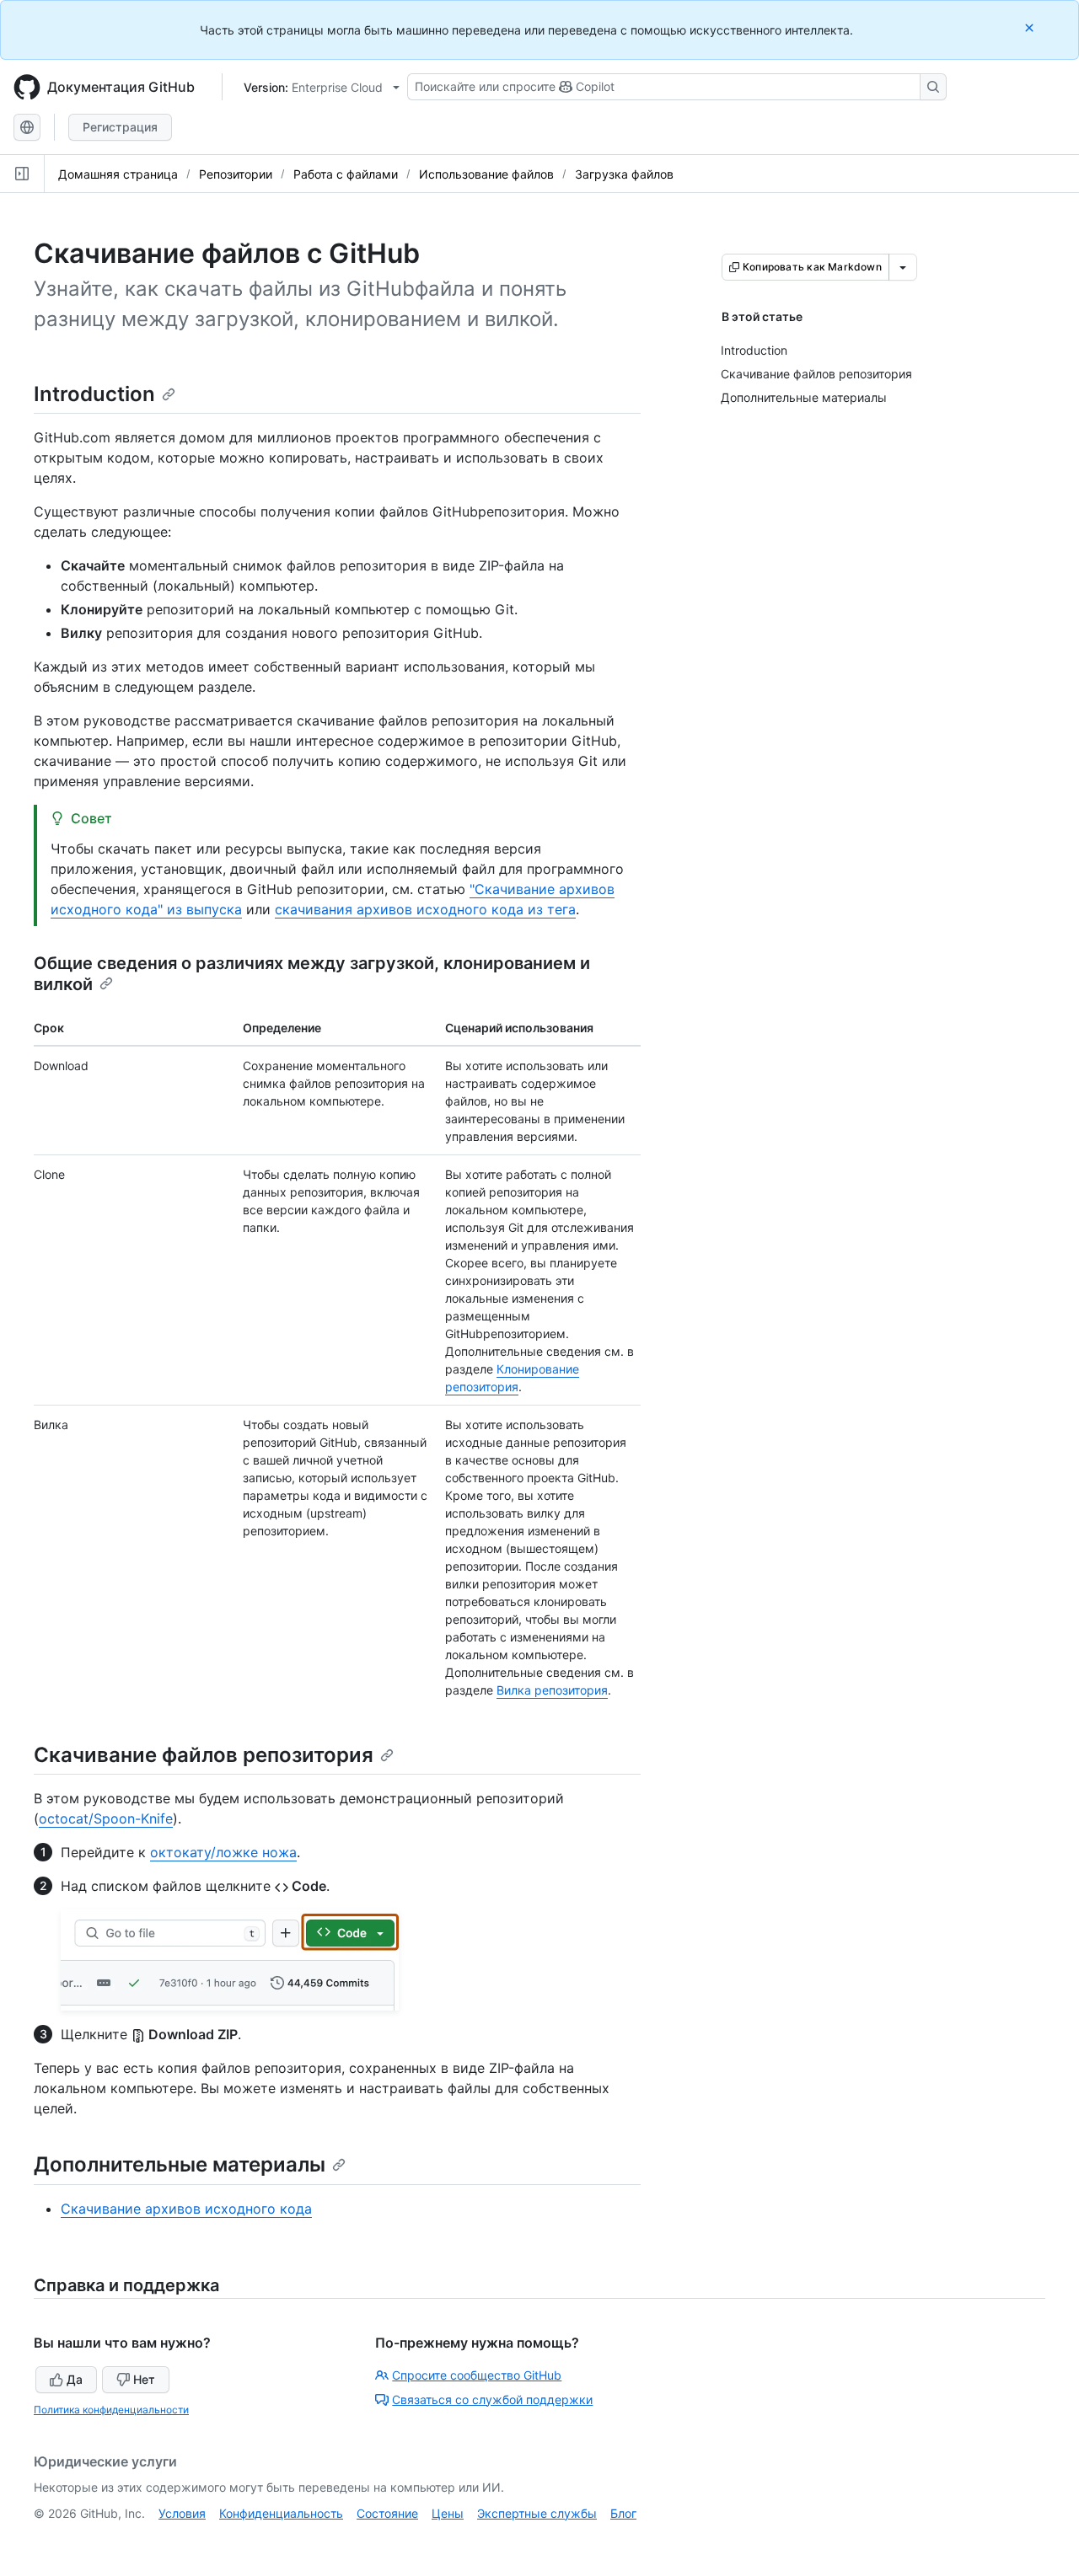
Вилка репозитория (552, 1690)
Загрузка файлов (624, 174)
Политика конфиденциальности (111, 2410)
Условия (182, 2513)
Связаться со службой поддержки (492, 2399)
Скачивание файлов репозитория (204, 1755)
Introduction (94, 394)
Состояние (387, 2513)
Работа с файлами (346, 174)
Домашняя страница (118, 174)
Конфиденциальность (281, 2513)
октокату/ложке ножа (223, 1852)
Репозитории (236, 174)
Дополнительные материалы (180, 2164)
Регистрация (120, 127)
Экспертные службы (537, 2513)
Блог (623, 2513)
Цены (448, 2513)
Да (75, 2379)
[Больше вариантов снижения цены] (903, 267)
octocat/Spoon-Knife (106, 1818)
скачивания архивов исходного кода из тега (425, 909)
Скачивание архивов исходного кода (186, 2209)
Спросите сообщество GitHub (477, 2375)
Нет (144, 2379)
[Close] (1031, 27)
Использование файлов (486, 174)
